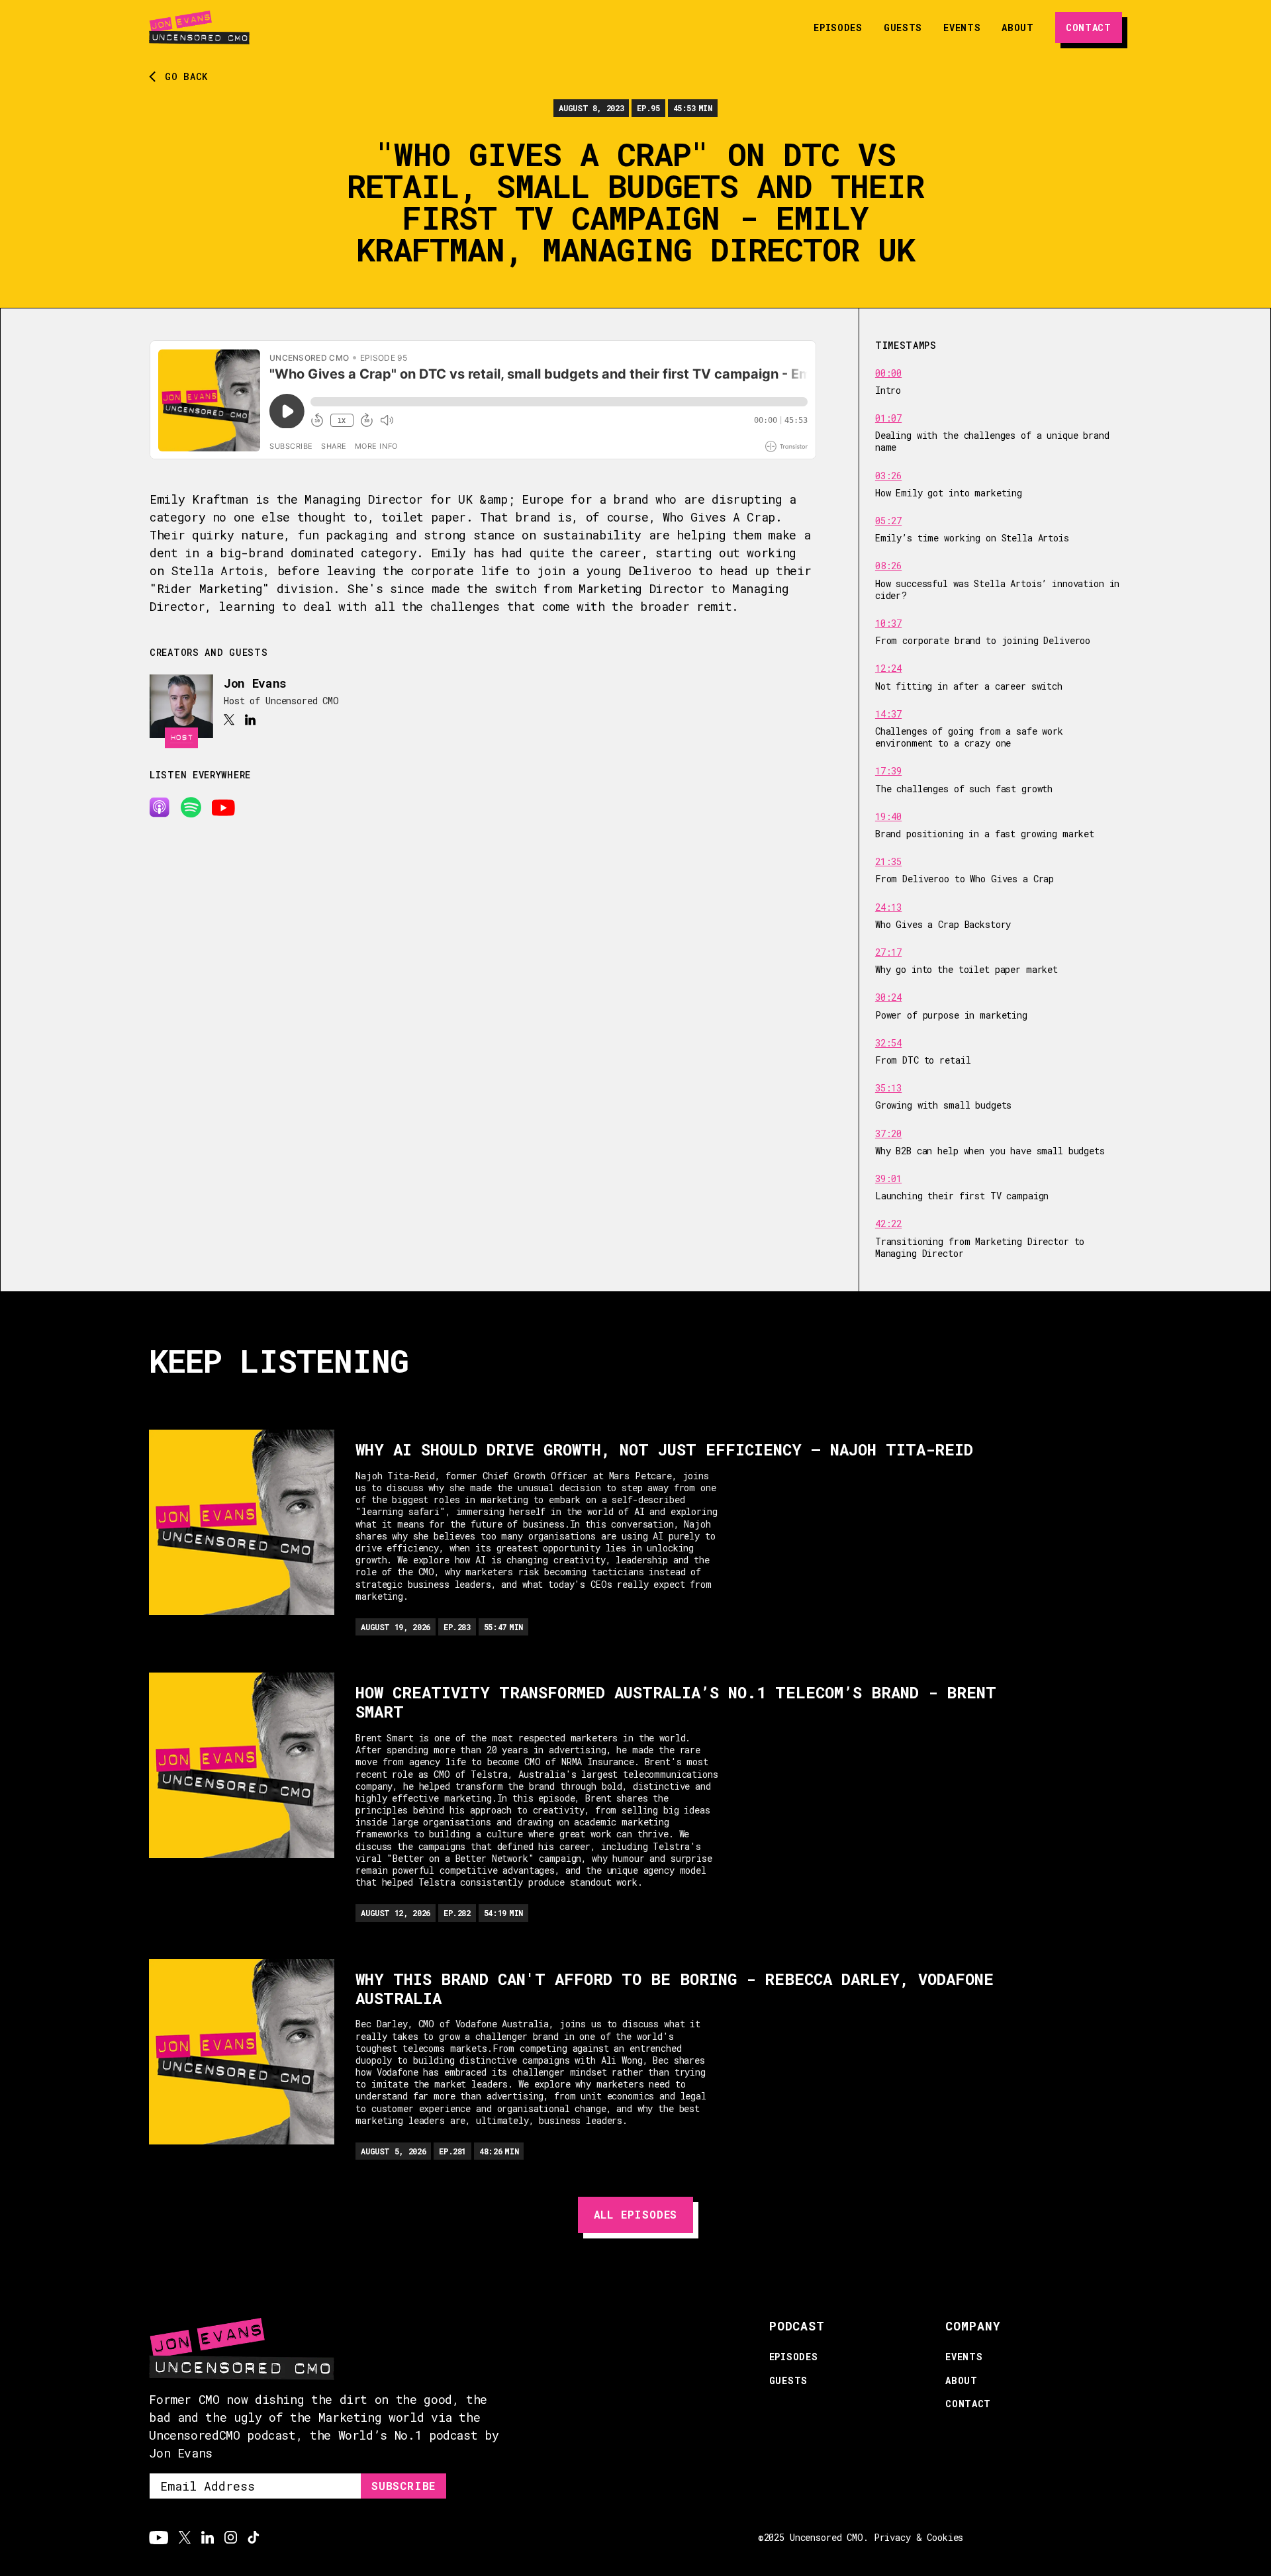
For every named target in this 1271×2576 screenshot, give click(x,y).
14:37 (888, 714)
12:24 (888, 668)
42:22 (888, 1224)
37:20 (888, 1134)
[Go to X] (229, 720)
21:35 (888, 862)
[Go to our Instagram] (231, 2538)
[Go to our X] (185, 2538)
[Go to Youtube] (223, 807)
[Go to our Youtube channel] (159, 2538)
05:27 (888, 521)
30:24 (888, 997)
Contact (968, 2404)
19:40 (888, 817)
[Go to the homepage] (199, 27)
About (1018, 27)
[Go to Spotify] (191, 807)
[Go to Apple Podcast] (160, 807)
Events (962, 27)
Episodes (838, 27)
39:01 (888, 1179)
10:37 (888, 623)
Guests (903, 27)
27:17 (888, 952)
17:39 (888, 771)
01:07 (888, 418)
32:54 (888, 1043)
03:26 (888, 476)
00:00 (888, 373)
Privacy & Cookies (919, 2537)
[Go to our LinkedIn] (208, 2538)
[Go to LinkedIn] (250, 720)
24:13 (888, 907)
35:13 (888, 1088)
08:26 (888, 566)
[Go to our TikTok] (253, 2538)
